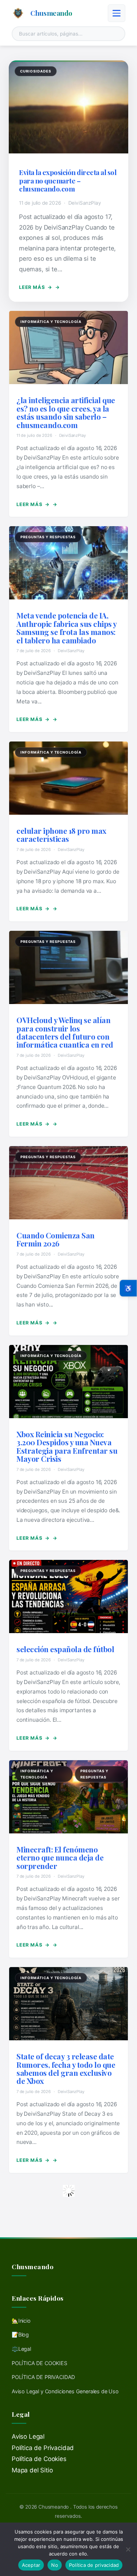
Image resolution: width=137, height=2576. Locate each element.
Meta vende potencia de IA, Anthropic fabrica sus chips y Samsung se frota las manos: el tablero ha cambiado (67, 627)
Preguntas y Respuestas (48, 537)
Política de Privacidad (43, 2448)
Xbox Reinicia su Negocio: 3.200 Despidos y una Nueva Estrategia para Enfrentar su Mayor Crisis (67, 1446)
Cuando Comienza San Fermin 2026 (56, 1239)
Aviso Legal (28, 2436)
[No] (128, 2549)
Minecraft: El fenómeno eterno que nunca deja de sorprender (60, 1857)
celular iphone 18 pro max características (61, 834)
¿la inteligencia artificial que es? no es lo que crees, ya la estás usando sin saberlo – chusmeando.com (66, 412)
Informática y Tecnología (51, 322)
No (55, 2565)
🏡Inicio (21, 2321)
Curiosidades (36, 71)
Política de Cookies (39, 2459)
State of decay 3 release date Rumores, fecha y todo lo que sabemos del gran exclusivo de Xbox (66, 2068)
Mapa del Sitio (32, 2470)
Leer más (36, 287)
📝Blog (20, 2335)
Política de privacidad (94, 2565)
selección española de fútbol (65, 1649)
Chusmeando (51, 13)
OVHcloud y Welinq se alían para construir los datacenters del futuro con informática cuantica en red (65, 1032)
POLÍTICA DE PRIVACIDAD (43, 2377)
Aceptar (31, 2565)
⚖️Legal (21, 2349)
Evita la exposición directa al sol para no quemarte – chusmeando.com (68, 180)
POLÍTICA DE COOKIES (39, 2363)
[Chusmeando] (18, 13)
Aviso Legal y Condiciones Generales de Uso (65, 2391)
